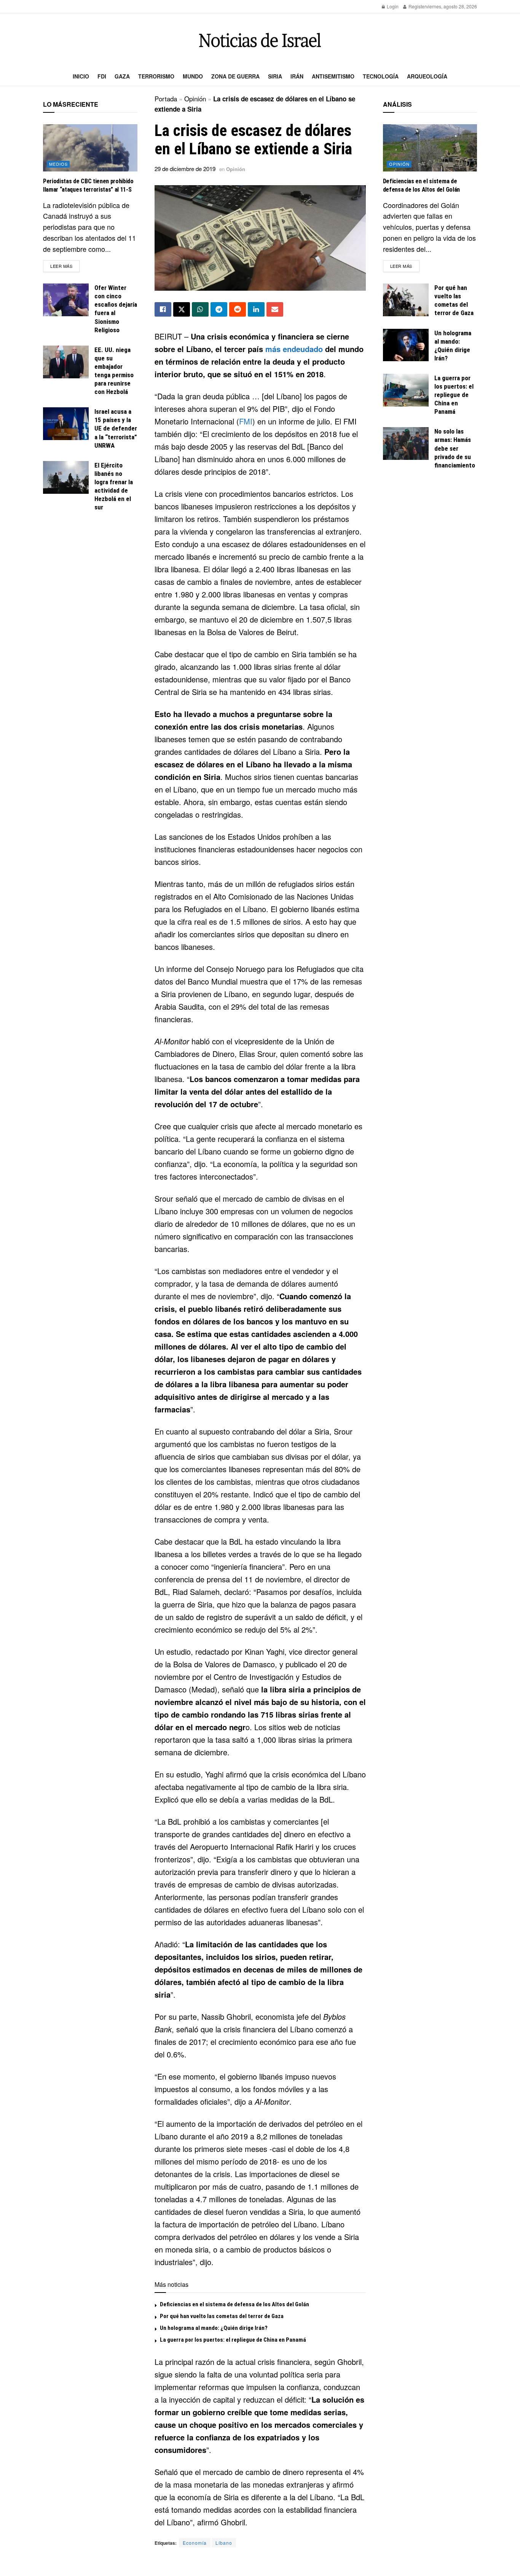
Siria (275, 76)
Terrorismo (156, 76)
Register (417, 6)
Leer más (65, 266)
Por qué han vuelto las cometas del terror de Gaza (222, 2316)
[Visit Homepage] (260, 40)
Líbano (224, 2543)
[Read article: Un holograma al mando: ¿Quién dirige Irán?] (406, 345)
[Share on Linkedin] (256, 309)
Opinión (195, 98)
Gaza (122, 76)
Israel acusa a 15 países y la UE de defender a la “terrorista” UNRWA (116, 428)
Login (392, 6)
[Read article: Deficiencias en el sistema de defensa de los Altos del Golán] (430, 148)
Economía (195, 2543)
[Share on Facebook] (163, 309)
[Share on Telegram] (219, 309)
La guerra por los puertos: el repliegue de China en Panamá (233, 2340)
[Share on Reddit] (238, 309)
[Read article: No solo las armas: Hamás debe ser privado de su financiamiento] (406, 443)
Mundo (193, 76)
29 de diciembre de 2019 (185, 169)
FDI (102, 76)
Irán (297, 76)
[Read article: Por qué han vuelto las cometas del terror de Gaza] (406, 300)
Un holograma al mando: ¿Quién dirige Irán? (214, 2328)
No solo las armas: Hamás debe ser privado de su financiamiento (455, 448)
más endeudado (294, 349)
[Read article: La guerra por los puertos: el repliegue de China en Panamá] (406, 390)
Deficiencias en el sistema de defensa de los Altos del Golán (234, 2304)
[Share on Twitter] (182, 309)
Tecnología (381, 76)
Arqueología (427, 76)
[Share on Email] (275, 309)
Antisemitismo (333, 76)
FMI (246, 421)
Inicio (81, 76)
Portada (166, 98)
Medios (58, 164)
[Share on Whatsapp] (200, 309)
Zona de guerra (235, 76)
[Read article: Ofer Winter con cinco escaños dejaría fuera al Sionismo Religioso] (66, 300)
